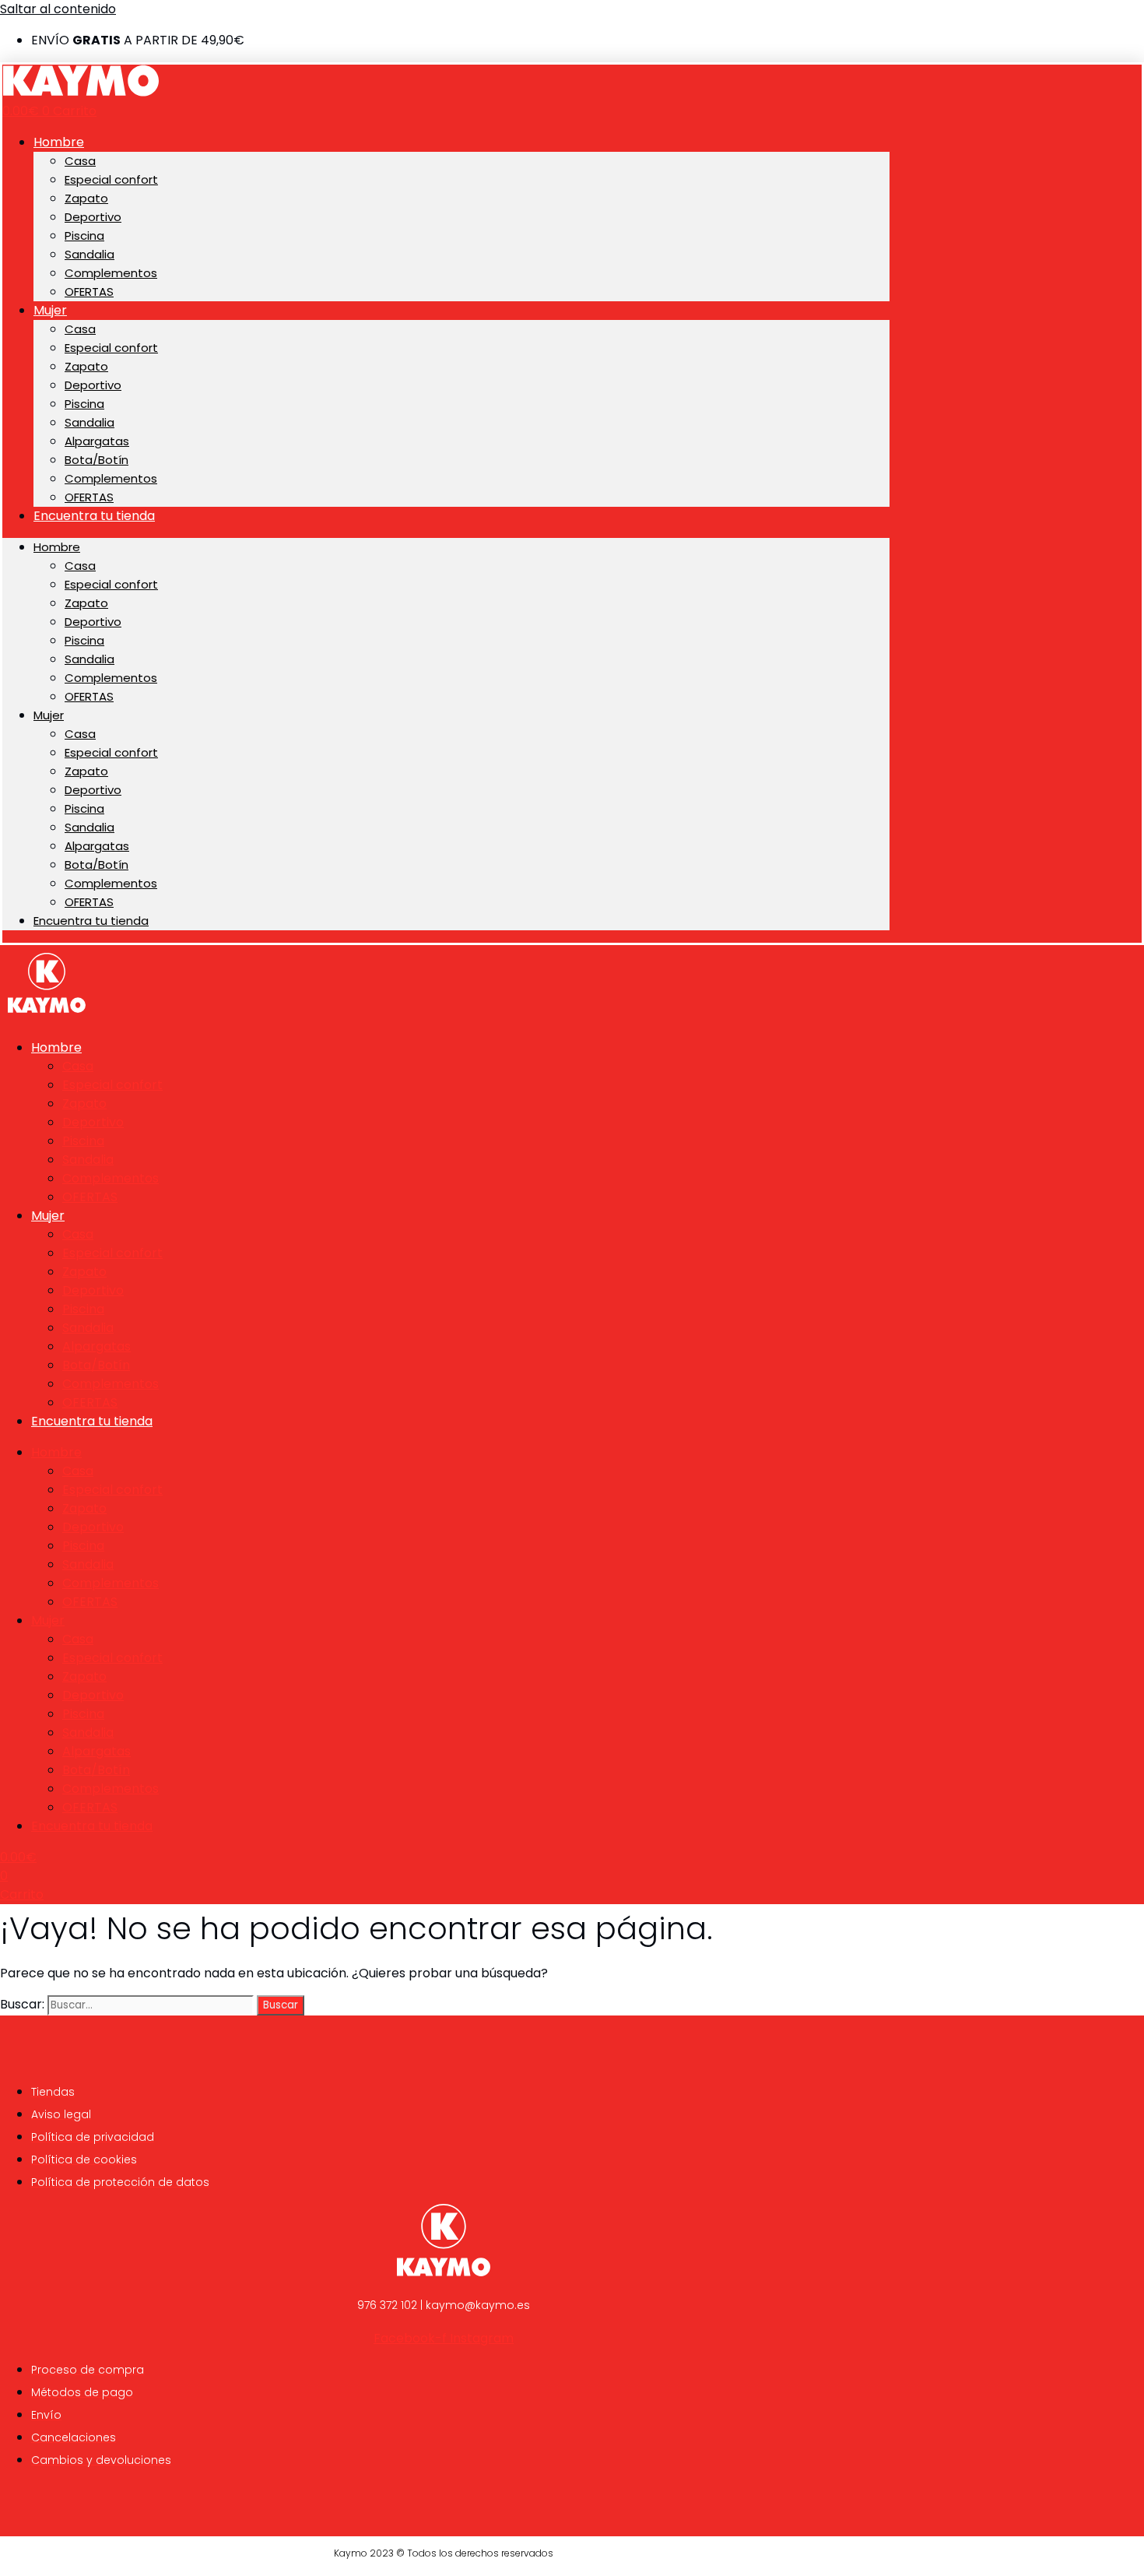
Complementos (111, 273)
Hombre (59, 142)
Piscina (84, 235)
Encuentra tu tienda (94, 516)
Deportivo (93, 217)
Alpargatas (97, 441)
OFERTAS (89, 292)
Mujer (50, 310)
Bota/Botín (97, 460)
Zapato (86, 198)
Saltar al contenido (58, 9)
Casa (80, 161)
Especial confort (111, 179)
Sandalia (89, 254)
